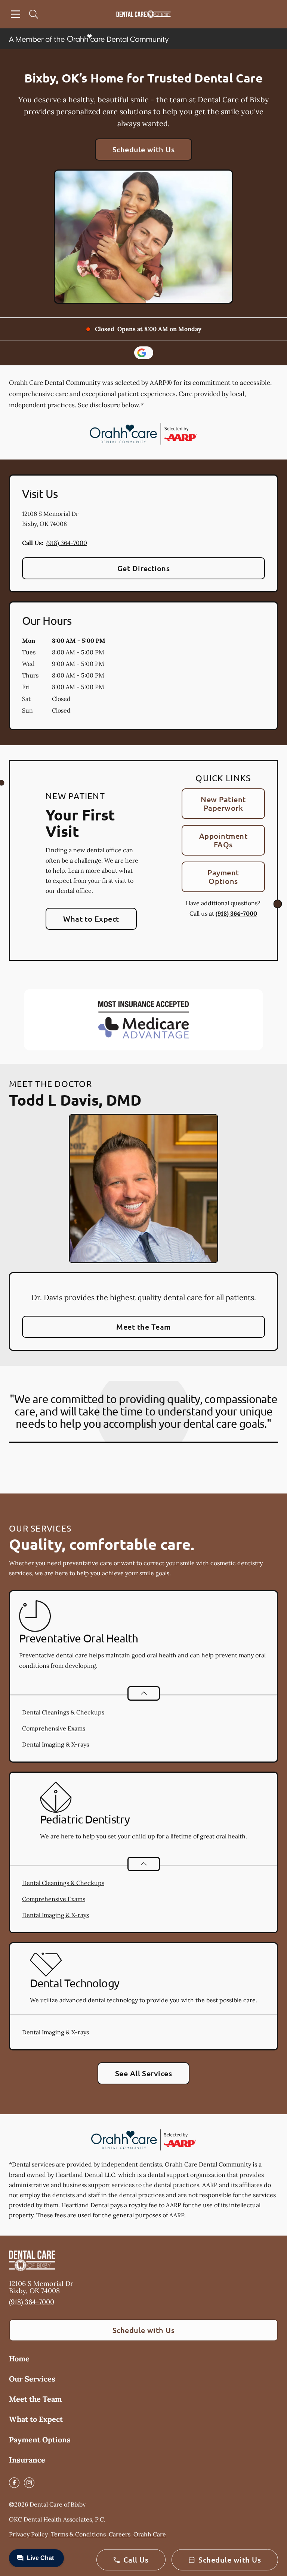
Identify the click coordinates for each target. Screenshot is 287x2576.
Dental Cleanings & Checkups (63, 1712)
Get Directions (144, 568)
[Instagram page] (29, 2483)
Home (19, 2359)
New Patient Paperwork (223, 803)
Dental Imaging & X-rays (55, 1744)
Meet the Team (143, 1327)
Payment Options (223, 877)
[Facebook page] (14, 2483)
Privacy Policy (28, 2534)
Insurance (27, 2460)
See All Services (144, 2073)
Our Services (32, 2379)
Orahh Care (150, 2534)
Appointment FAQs (223, 840)
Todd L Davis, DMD (75, 1100)
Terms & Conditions (78, 2534)
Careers (120, 2534)
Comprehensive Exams (54, 1728)
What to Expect (91, 919)
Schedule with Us (144, 149)
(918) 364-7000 (67, 543)
